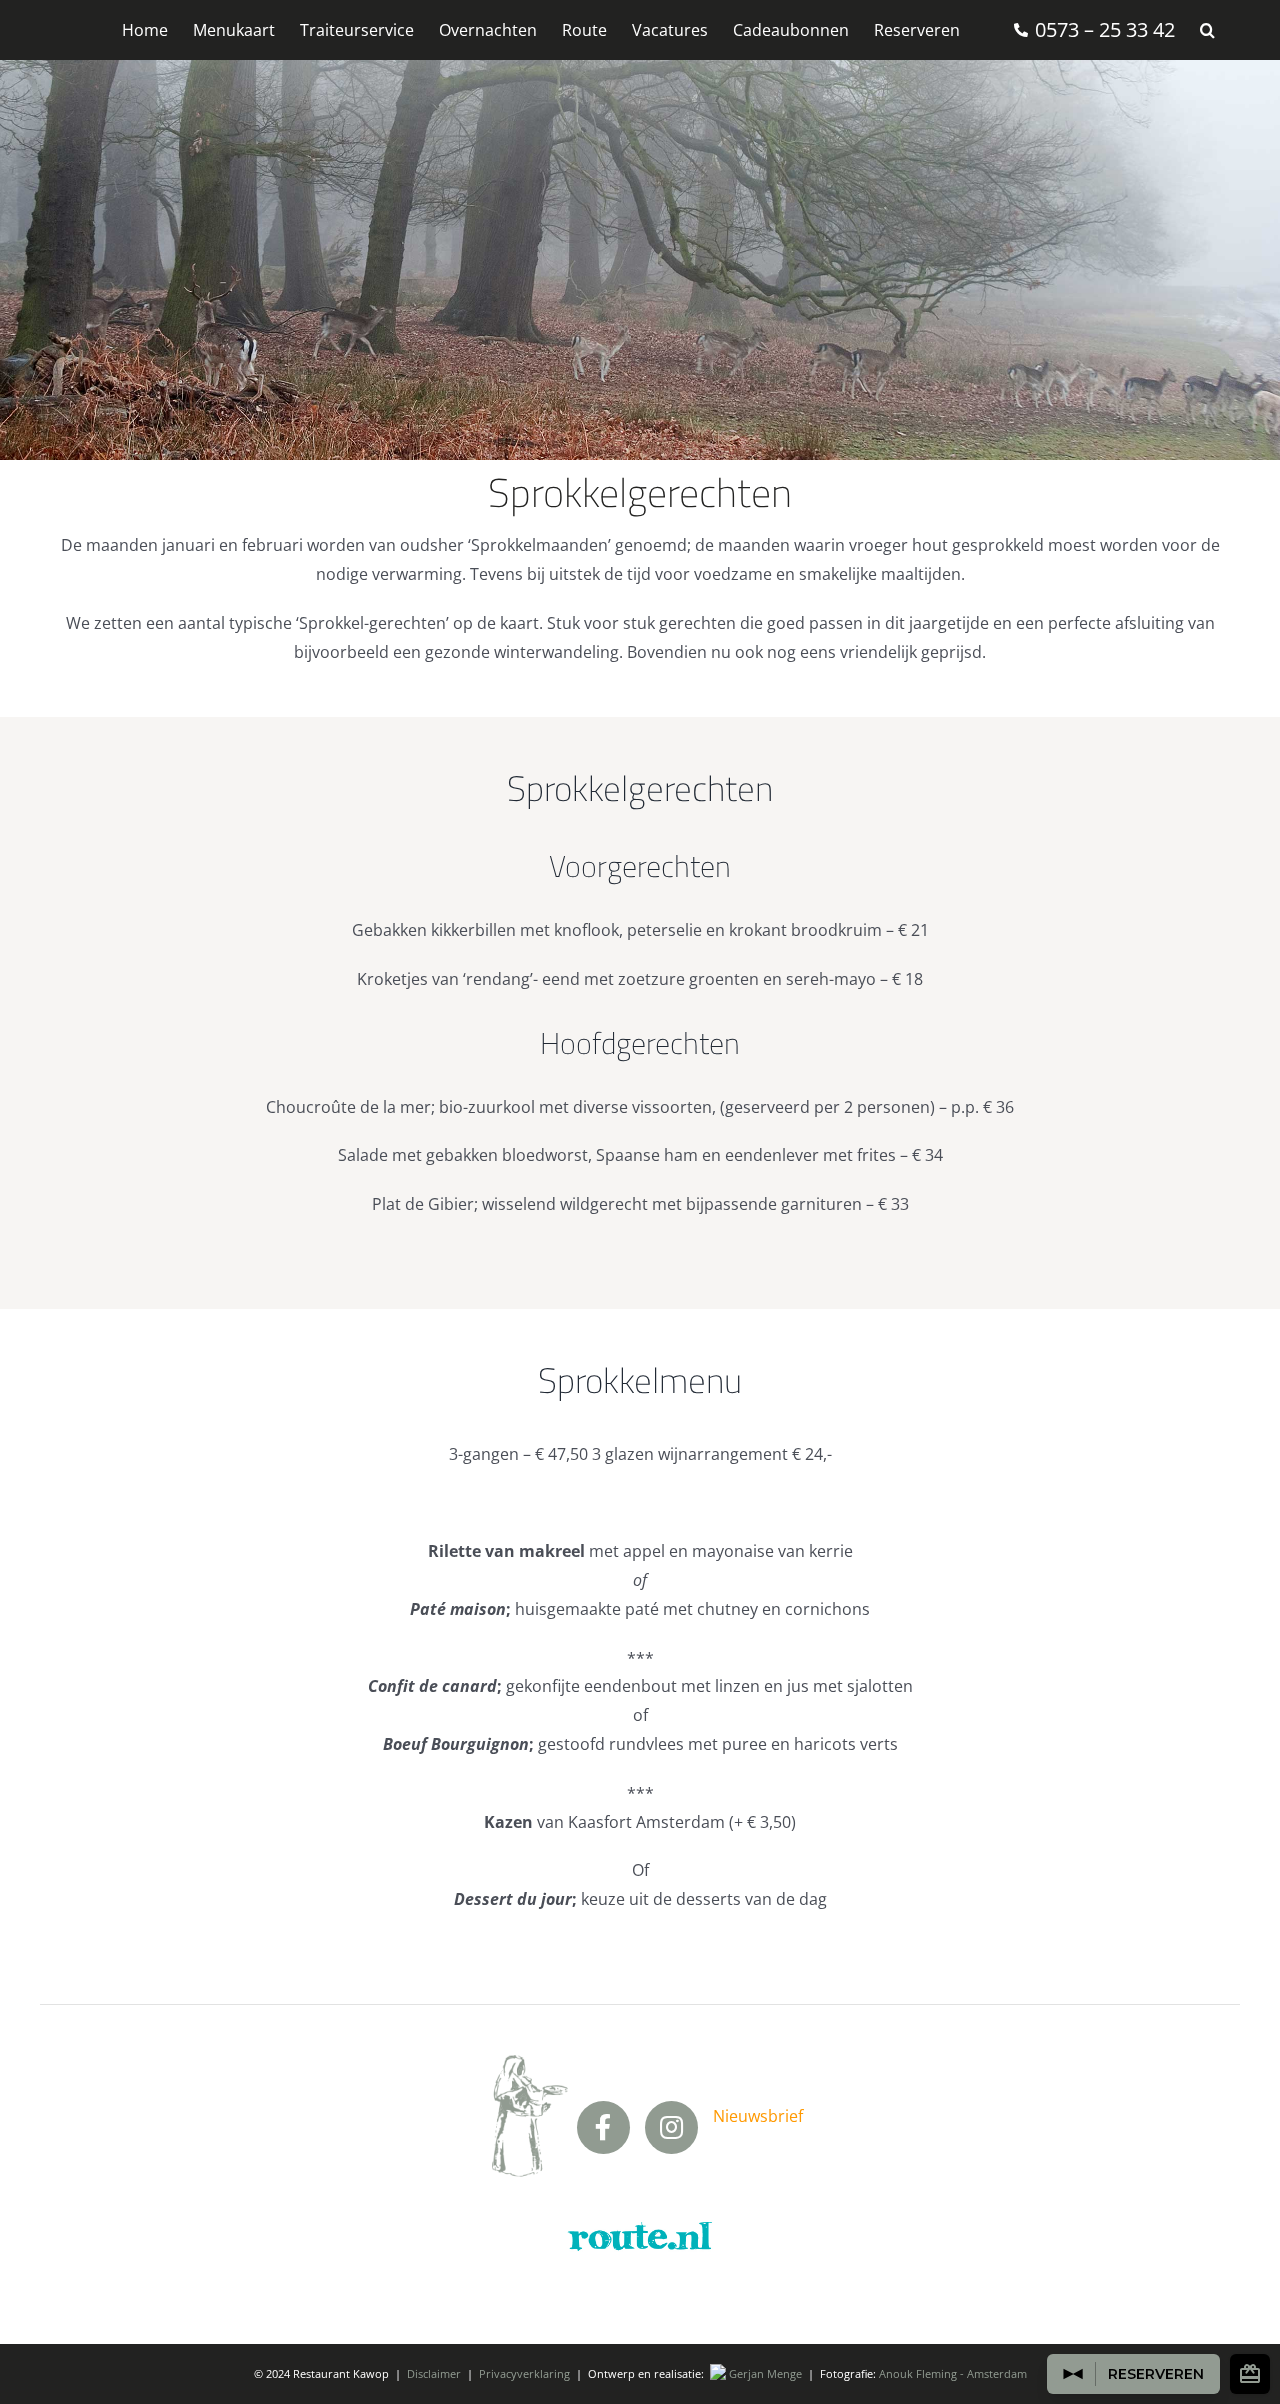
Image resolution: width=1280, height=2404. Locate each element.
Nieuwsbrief (758, 2116)
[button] (1207, 30)
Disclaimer (434, 2373)
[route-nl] (640, 2226)
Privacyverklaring (524, 2373)
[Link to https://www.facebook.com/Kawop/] (603, 2127)
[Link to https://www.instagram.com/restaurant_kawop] (671, 2127)
